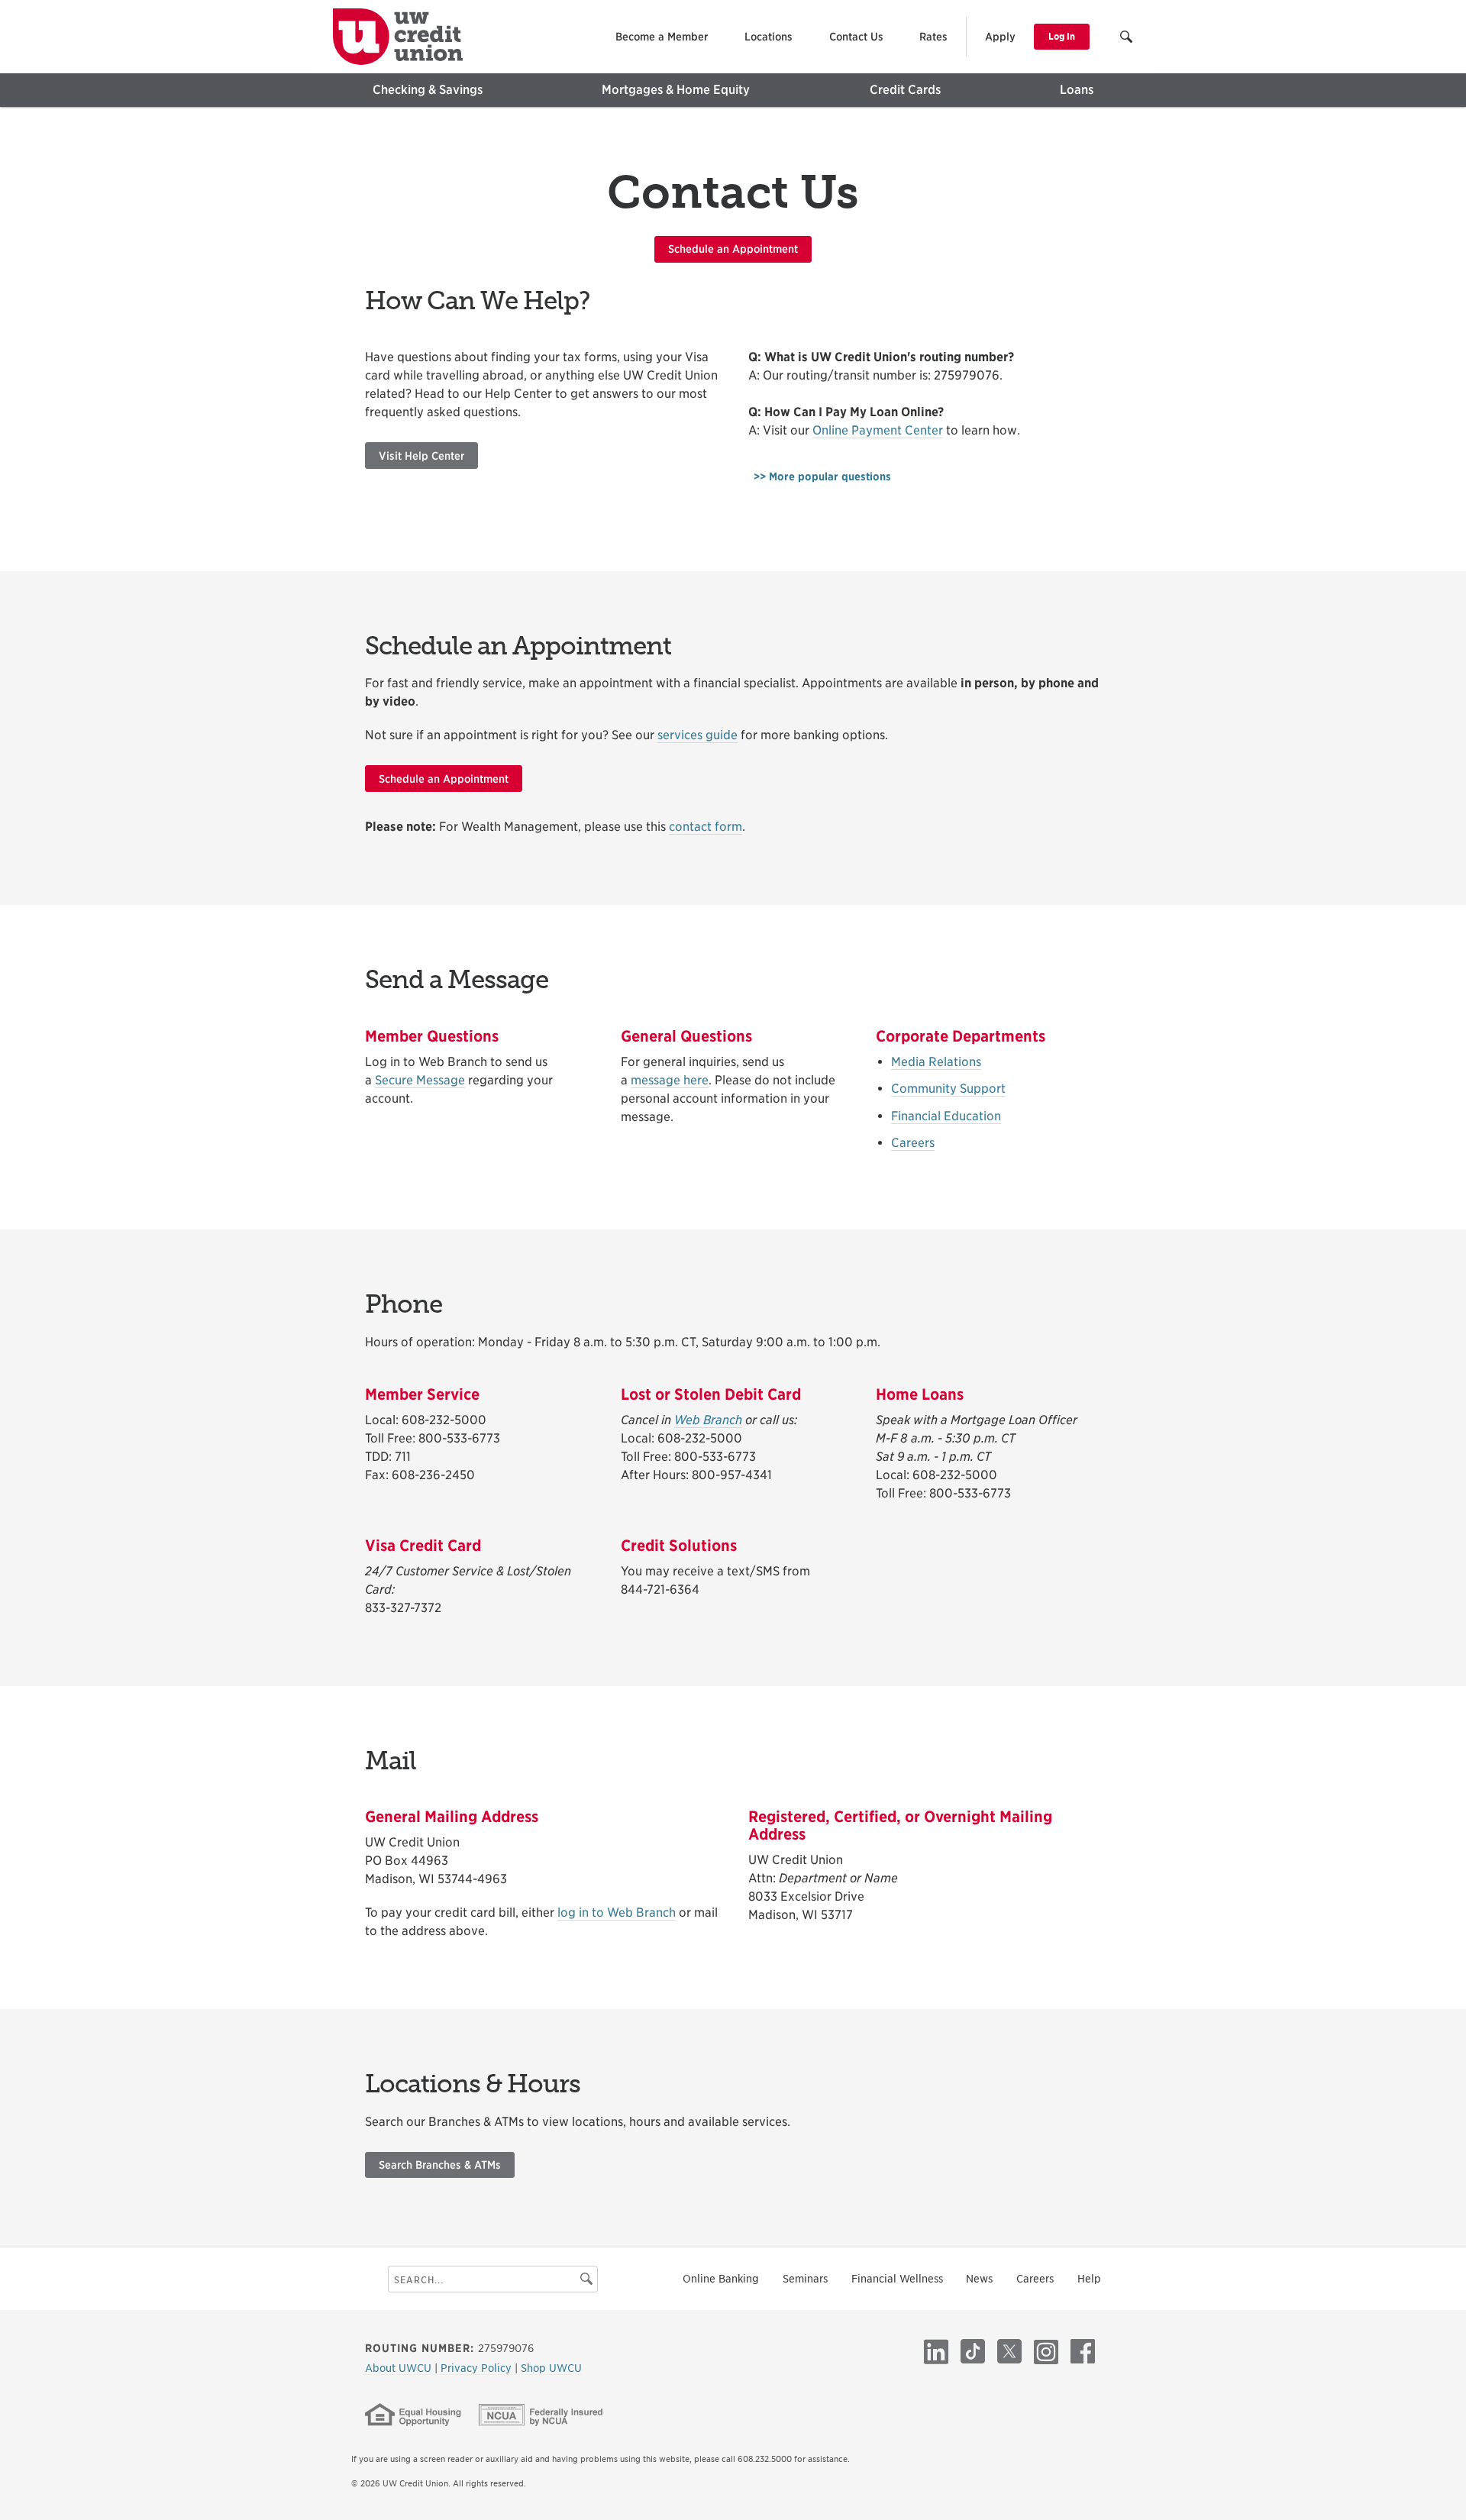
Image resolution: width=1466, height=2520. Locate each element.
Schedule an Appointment (733, 249)
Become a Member (662, 37)
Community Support (948, 1089)
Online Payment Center (878, 430)
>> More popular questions (822, 477)
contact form (706, 827)
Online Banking (721, 2279)
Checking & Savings (428, 90)
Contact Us (856, 37)
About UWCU (400, 2368)
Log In (1062, 36)
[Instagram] (1046, 2351)
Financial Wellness (897, 2279)
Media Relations (936, 1062)
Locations (769, 37)
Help (1089, 2279)
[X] (1009, 2351)
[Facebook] (1083, 2351)
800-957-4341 (732, 1475)
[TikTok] (973, 2351)
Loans (1077, 90)
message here (670, 1080)
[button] (1127, 39)
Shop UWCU (551, 2368)
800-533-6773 (459, 1438)
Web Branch (708, 1420)
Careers (913, 1143)
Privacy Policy (478, 2368)
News (979, 2279)
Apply (1000, 37)
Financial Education (946, 1116)
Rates (933, 37)
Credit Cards (905, 90)
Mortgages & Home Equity (676, 90)
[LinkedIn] (936, 2351)
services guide (697, 735)
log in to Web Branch (617, 1913)
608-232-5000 (444, 1420)
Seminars (805, 2279)
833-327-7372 (403, 1608)
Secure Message (420, 1080)
